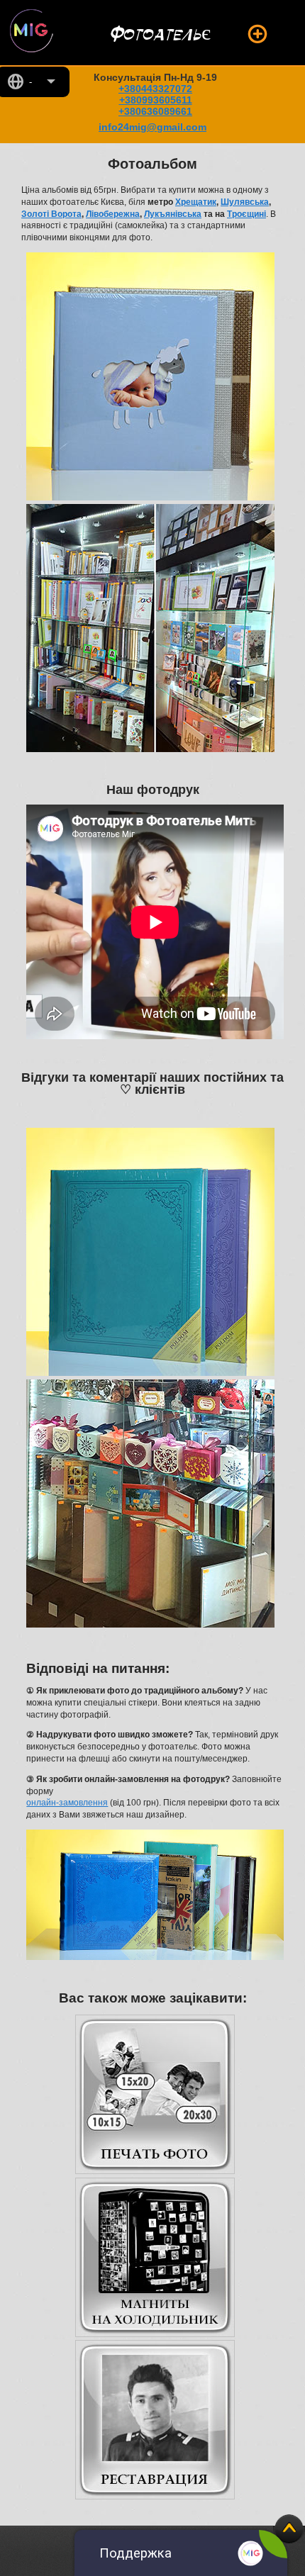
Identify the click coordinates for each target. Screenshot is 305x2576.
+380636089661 (155, 111)
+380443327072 (155, 89)
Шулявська (245, 202)
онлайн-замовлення (67, 1803)
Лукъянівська (173, 214)
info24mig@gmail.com (152, 127)
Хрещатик (196, 202)
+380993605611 (156, 100)
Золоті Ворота (51, 214)
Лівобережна (113, 214)
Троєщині (246, 214)
